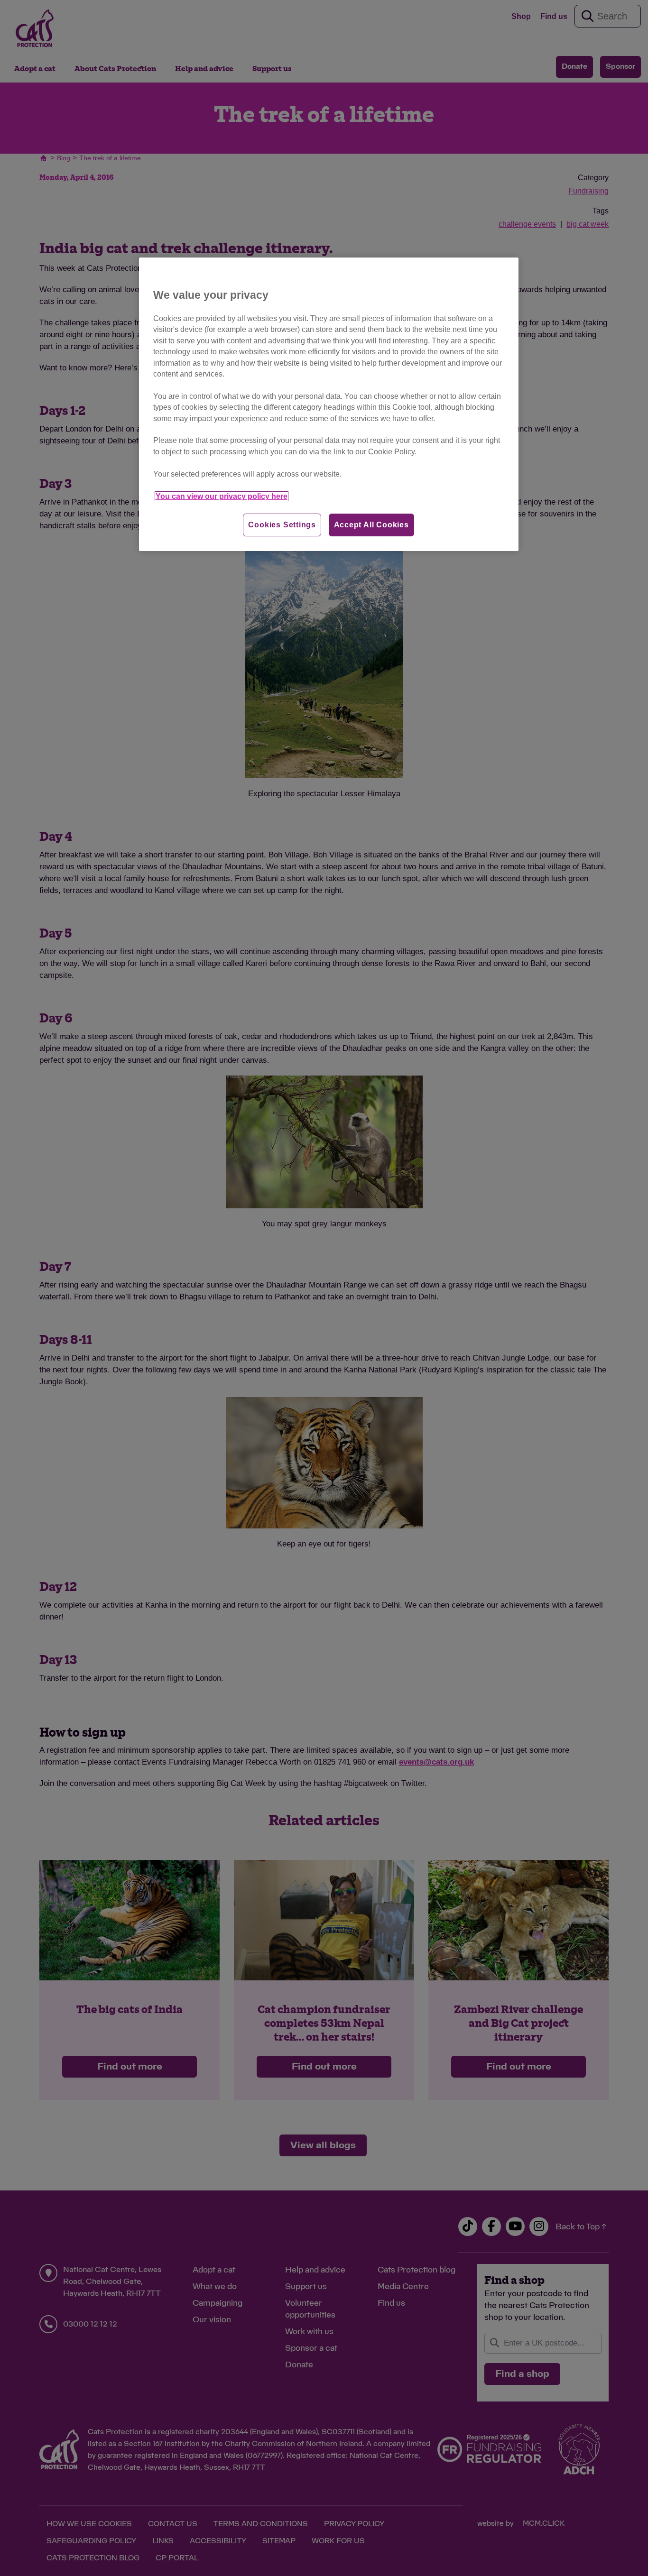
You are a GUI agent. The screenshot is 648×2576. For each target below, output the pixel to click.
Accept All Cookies (371, 525)
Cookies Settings (282, 525)
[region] (329, 404)
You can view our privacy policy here (222, 496)
